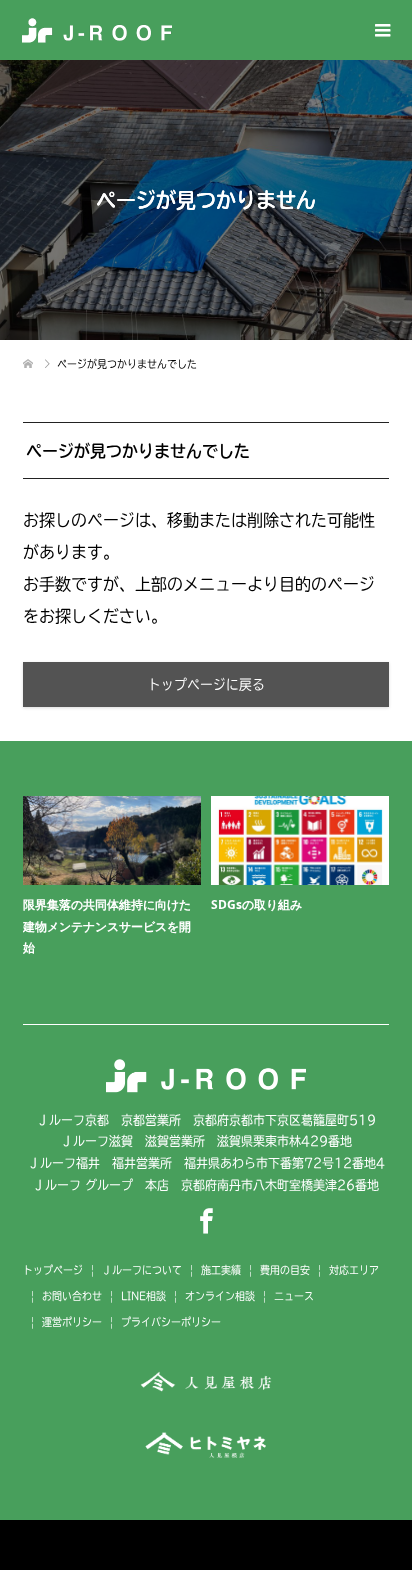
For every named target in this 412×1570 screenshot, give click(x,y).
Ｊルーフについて (142, 1270)
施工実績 (221, 1270)
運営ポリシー (72, 1322)
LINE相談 (143, 1296)
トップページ (53, 1270)
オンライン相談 (220, 1296)
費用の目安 (285, 1270)
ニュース (294, 1296)
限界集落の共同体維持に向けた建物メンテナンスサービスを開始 (107, 926)
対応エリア (354, 1270)
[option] (211, 891)
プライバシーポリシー (171, 1322)
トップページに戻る (206, 684)
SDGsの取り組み (256, 904)
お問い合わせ (72, 1296)
